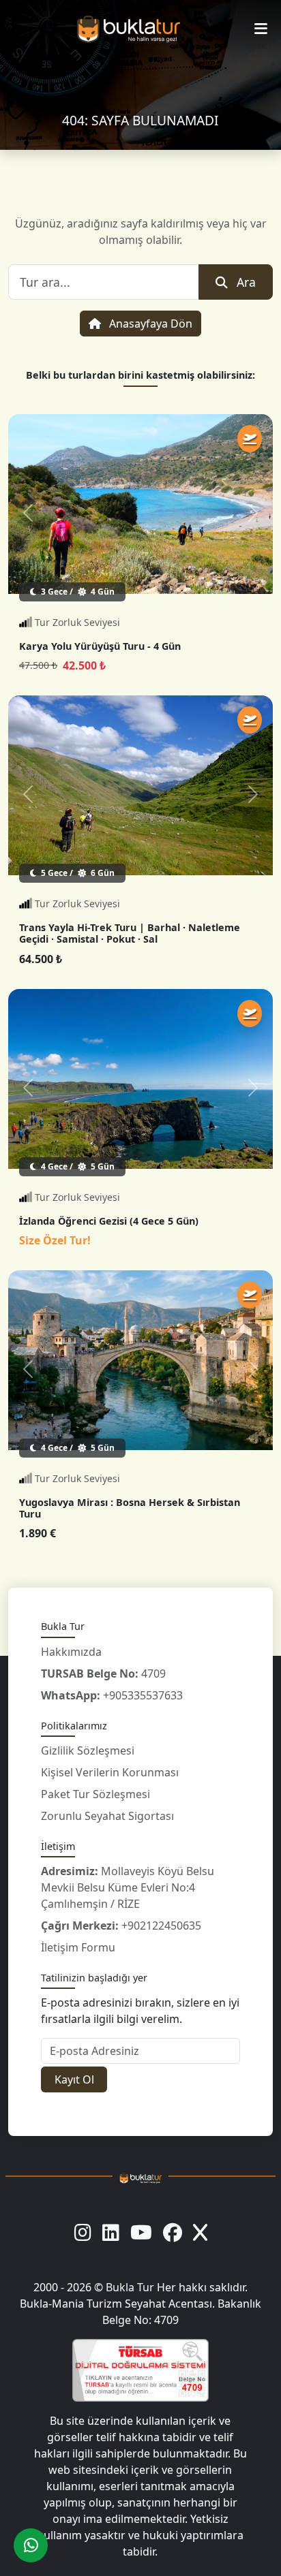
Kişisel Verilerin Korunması (110, 1772)
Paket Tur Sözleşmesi (95, 1794)
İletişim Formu (78, 1947)
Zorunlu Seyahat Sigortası (107, 1816)
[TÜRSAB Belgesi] (140, 2370)
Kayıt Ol (74, 2079)
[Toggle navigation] (261, 29)
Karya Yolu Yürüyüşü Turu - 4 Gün (100, 646)
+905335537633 (112, 1695)
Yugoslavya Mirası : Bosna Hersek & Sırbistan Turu (130, 1508)
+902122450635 (121, 1926)
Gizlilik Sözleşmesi (88, 1750)
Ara (246, 282)
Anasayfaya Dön (149, 324)
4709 (103, 1674)
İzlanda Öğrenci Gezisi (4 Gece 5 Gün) (109, 1221)
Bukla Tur (131, 2287)
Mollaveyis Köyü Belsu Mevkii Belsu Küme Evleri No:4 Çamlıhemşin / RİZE (128, 1887)
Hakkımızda (71, 1652)
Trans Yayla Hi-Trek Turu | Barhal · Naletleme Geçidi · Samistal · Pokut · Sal (130, 933)
